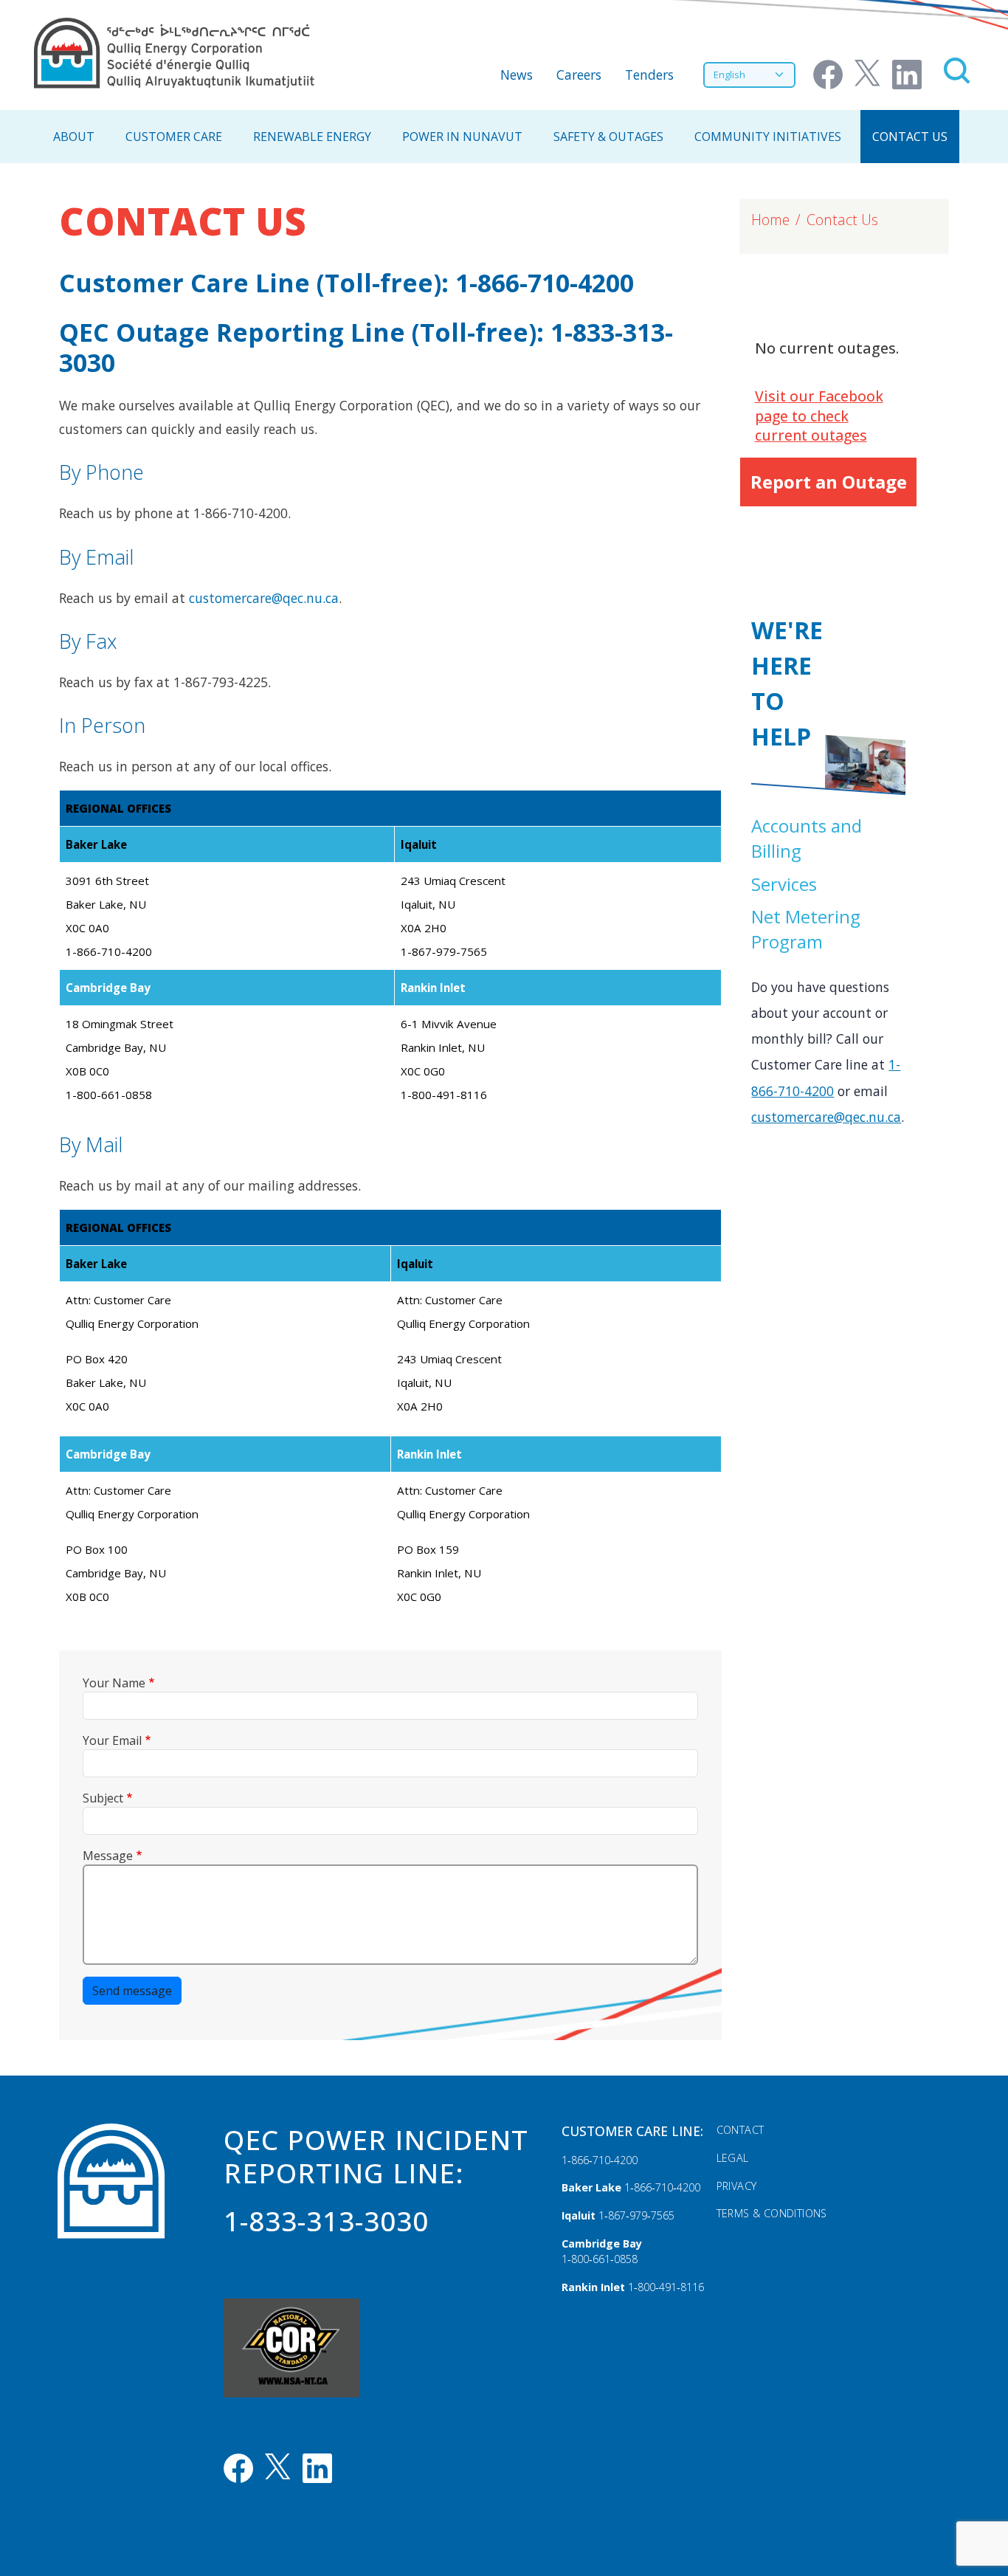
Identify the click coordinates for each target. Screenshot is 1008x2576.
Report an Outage (829, 482)
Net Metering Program (806, 929)
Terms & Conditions (772, 2213)
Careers (579, 75)
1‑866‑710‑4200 (600, 2160)
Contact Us (910, 137)
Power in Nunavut (462, 137)
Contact (741, 2130)
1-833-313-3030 (326, 2221)
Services (784, 884)
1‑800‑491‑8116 (666, 2287)
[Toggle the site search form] (957, 70)
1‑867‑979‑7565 (636, 2215)
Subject (103, 1798)
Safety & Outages (608, 137)
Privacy (737, 2186)
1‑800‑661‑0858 (600, 2259)
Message (108, 1856)
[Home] (174, 53)
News (517, 75)
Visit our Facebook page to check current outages (819, 416)
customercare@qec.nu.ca (264, 598)
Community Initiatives (768, 137)
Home (770, 220)
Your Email (112, 1740)
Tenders (649, 75)
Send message (132, 1991)
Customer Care (174, 137)
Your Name (114, 1683)
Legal (733, 2158)
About (74, 137)
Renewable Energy (312, 137)
